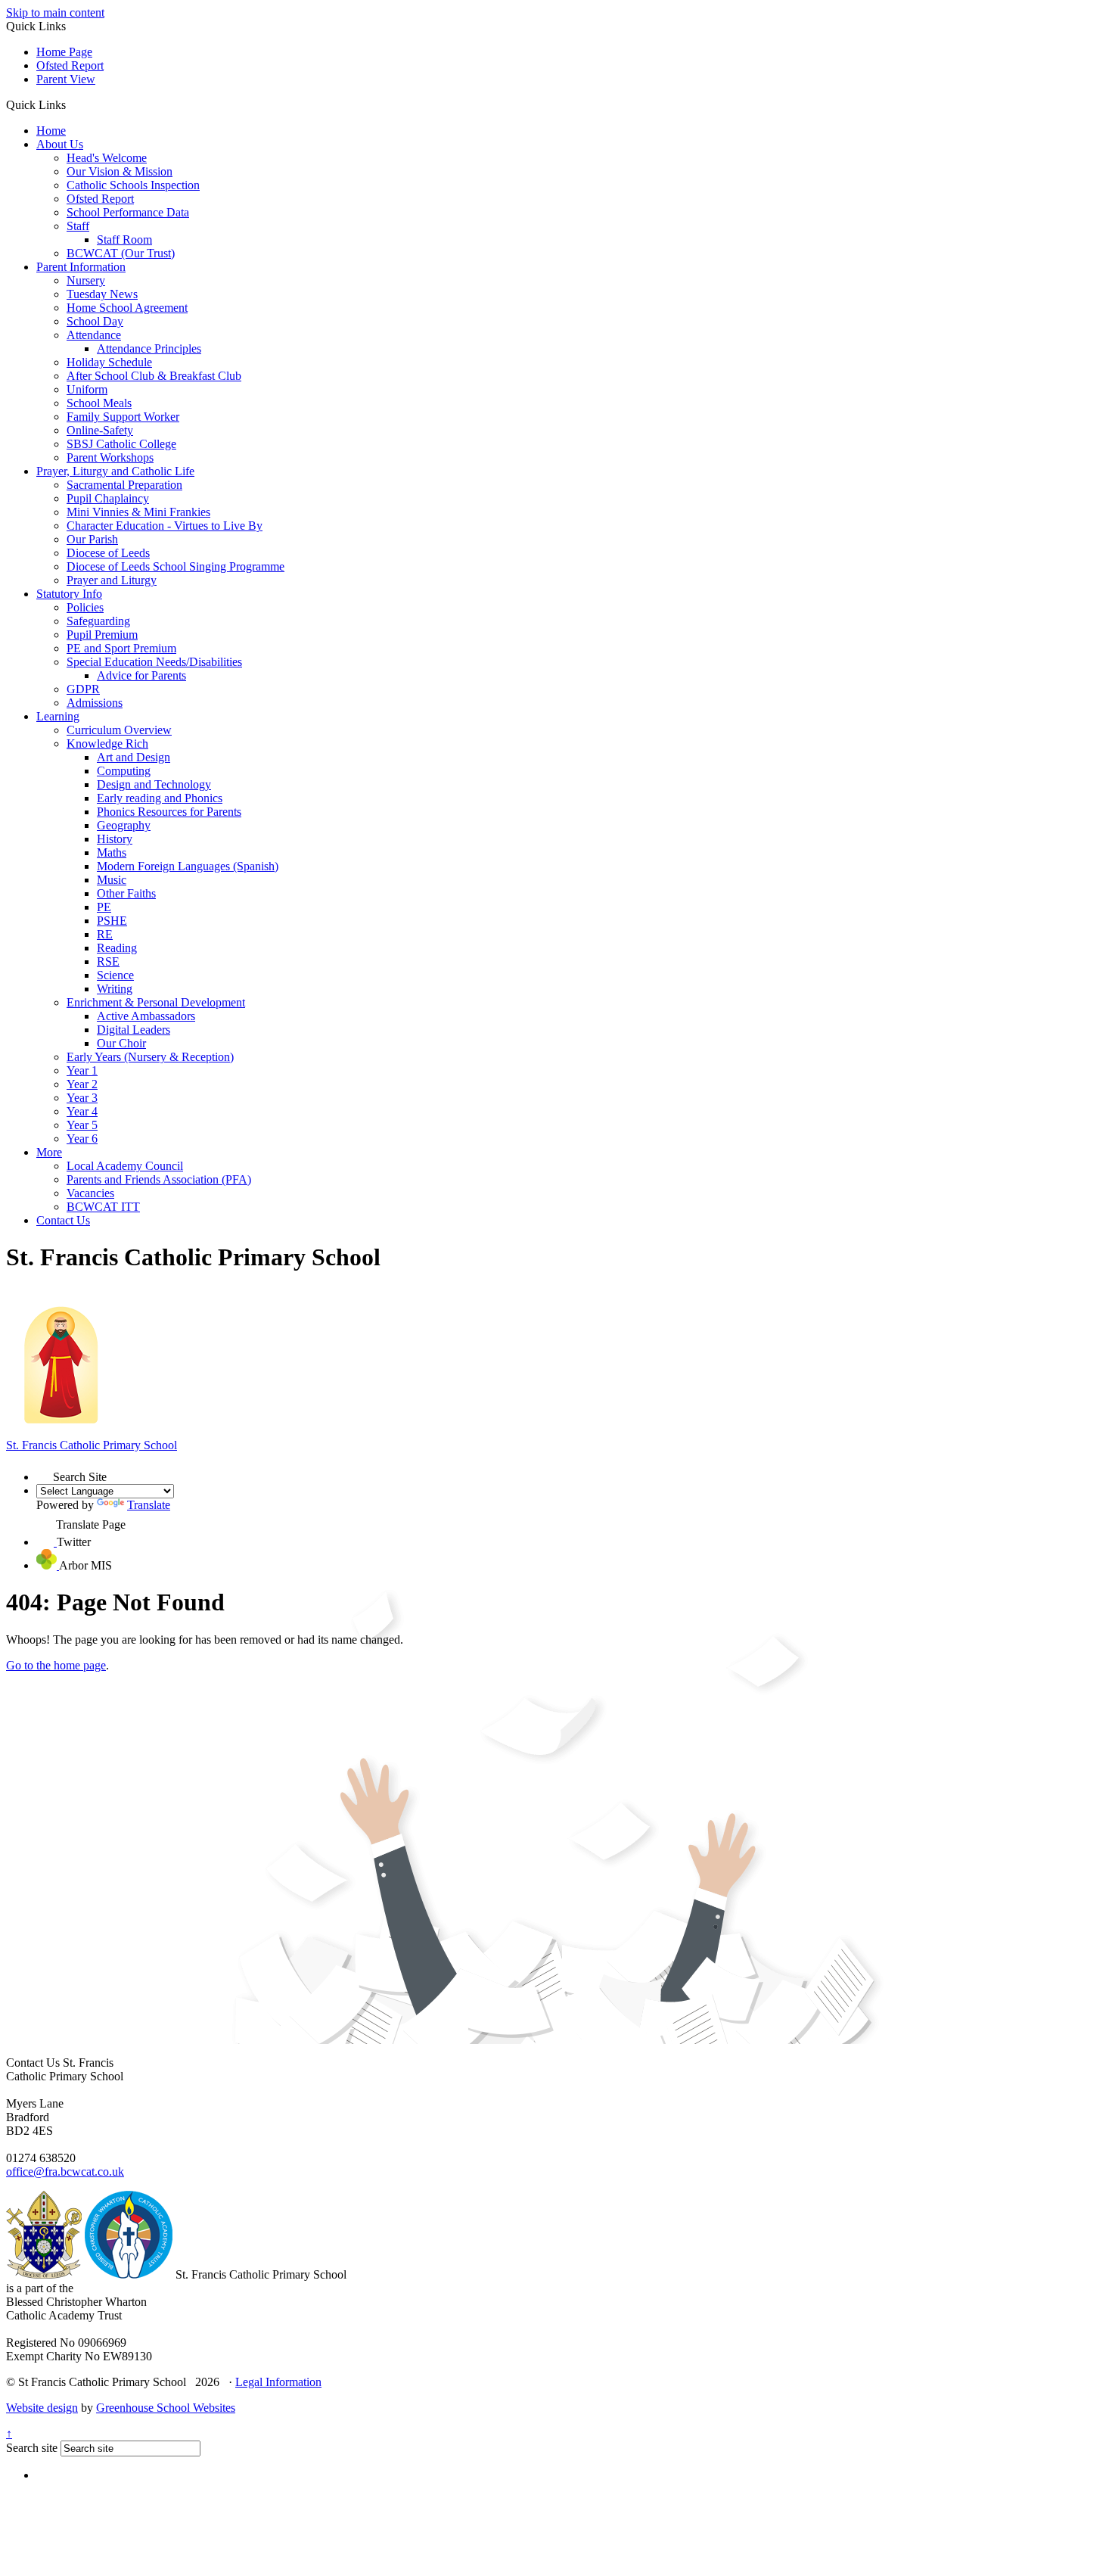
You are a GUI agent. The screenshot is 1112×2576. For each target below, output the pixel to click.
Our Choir (121, 1043)
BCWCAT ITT (103, 1207)
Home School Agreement (127, 308)
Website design (42, 2408)
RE (105, 934)
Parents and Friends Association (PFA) (159, 1179)
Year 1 (82, 1070)
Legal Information (278, 2382)
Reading (117, 948)
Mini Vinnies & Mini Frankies (138, 512)
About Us (60, 144)
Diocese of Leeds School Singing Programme (175, 566)
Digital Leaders (134, 1030)
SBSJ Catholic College (121, 444)
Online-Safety (100, 430)
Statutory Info (69, 594)
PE (104, 907)
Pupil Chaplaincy (108, 498)
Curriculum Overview (119, 730)
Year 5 (82, 1125)
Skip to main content (55, 12)
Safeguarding (98, 621)
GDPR (83, 689)
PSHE (112, 921)
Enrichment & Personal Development (156, 1002)
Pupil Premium (102, 635)
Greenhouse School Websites (166, 2408)
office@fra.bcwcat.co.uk (65, 2172)
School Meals (99, 403)
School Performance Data (128, 212)
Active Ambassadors (146, 1016)
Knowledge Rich (107, 744)
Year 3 (82, 1098)
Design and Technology (154, 784)
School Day (95, 321)
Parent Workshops (110, 457)
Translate (149, 1505)
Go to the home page (56, 1665)
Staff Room (124, 240)
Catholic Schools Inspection (133, 185)
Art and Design (134, 757)
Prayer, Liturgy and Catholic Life (115, 471)
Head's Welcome (107, 158)
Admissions (95, 703)
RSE (108, 961)
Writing (115, 989)
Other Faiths (126, 893)
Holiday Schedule (109, 362)
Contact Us (63, 1220)
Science (115, 975)
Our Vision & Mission (120, 171)
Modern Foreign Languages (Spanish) (188, 866)
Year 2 (82, 1084)
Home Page (64, 52)
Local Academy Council (125, 1166)
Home (51, 131)
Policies (85, 607)
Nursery (86, 280)
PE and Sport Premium (121, 648)
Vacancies (90, 1193)
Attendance (94, 335)
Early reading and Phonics (160, 798)
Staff (78, 226)
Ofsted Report (70, 65)
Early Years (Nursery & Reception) (150, 1057)
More (49, 1152)
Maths (112, 852)
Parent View (66, 79)
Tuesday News (102, 294)
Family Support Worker (123, 417)
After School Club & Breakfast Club (154, 376)
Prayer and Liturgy (112, 580)
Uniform (87, 389)
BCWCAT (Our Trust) (121, 253)
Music (112, 880)
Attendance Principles (149, 348)
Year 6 (82, 1139)
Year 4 (82, 1111)
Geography (124, 825)
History (115, 839)
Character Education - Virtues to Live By (165, 526)
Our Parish (92, 539)
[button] (71, 104)
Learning (58, 716)
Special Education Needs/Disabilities (154, 662)
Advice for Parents (141, 675)
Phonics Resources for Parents (169, 812)
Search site (32, 2448)
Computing (124, 771)
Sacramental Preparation (124, 485)
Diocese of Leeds (108, 553)
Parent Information (81, 267)
